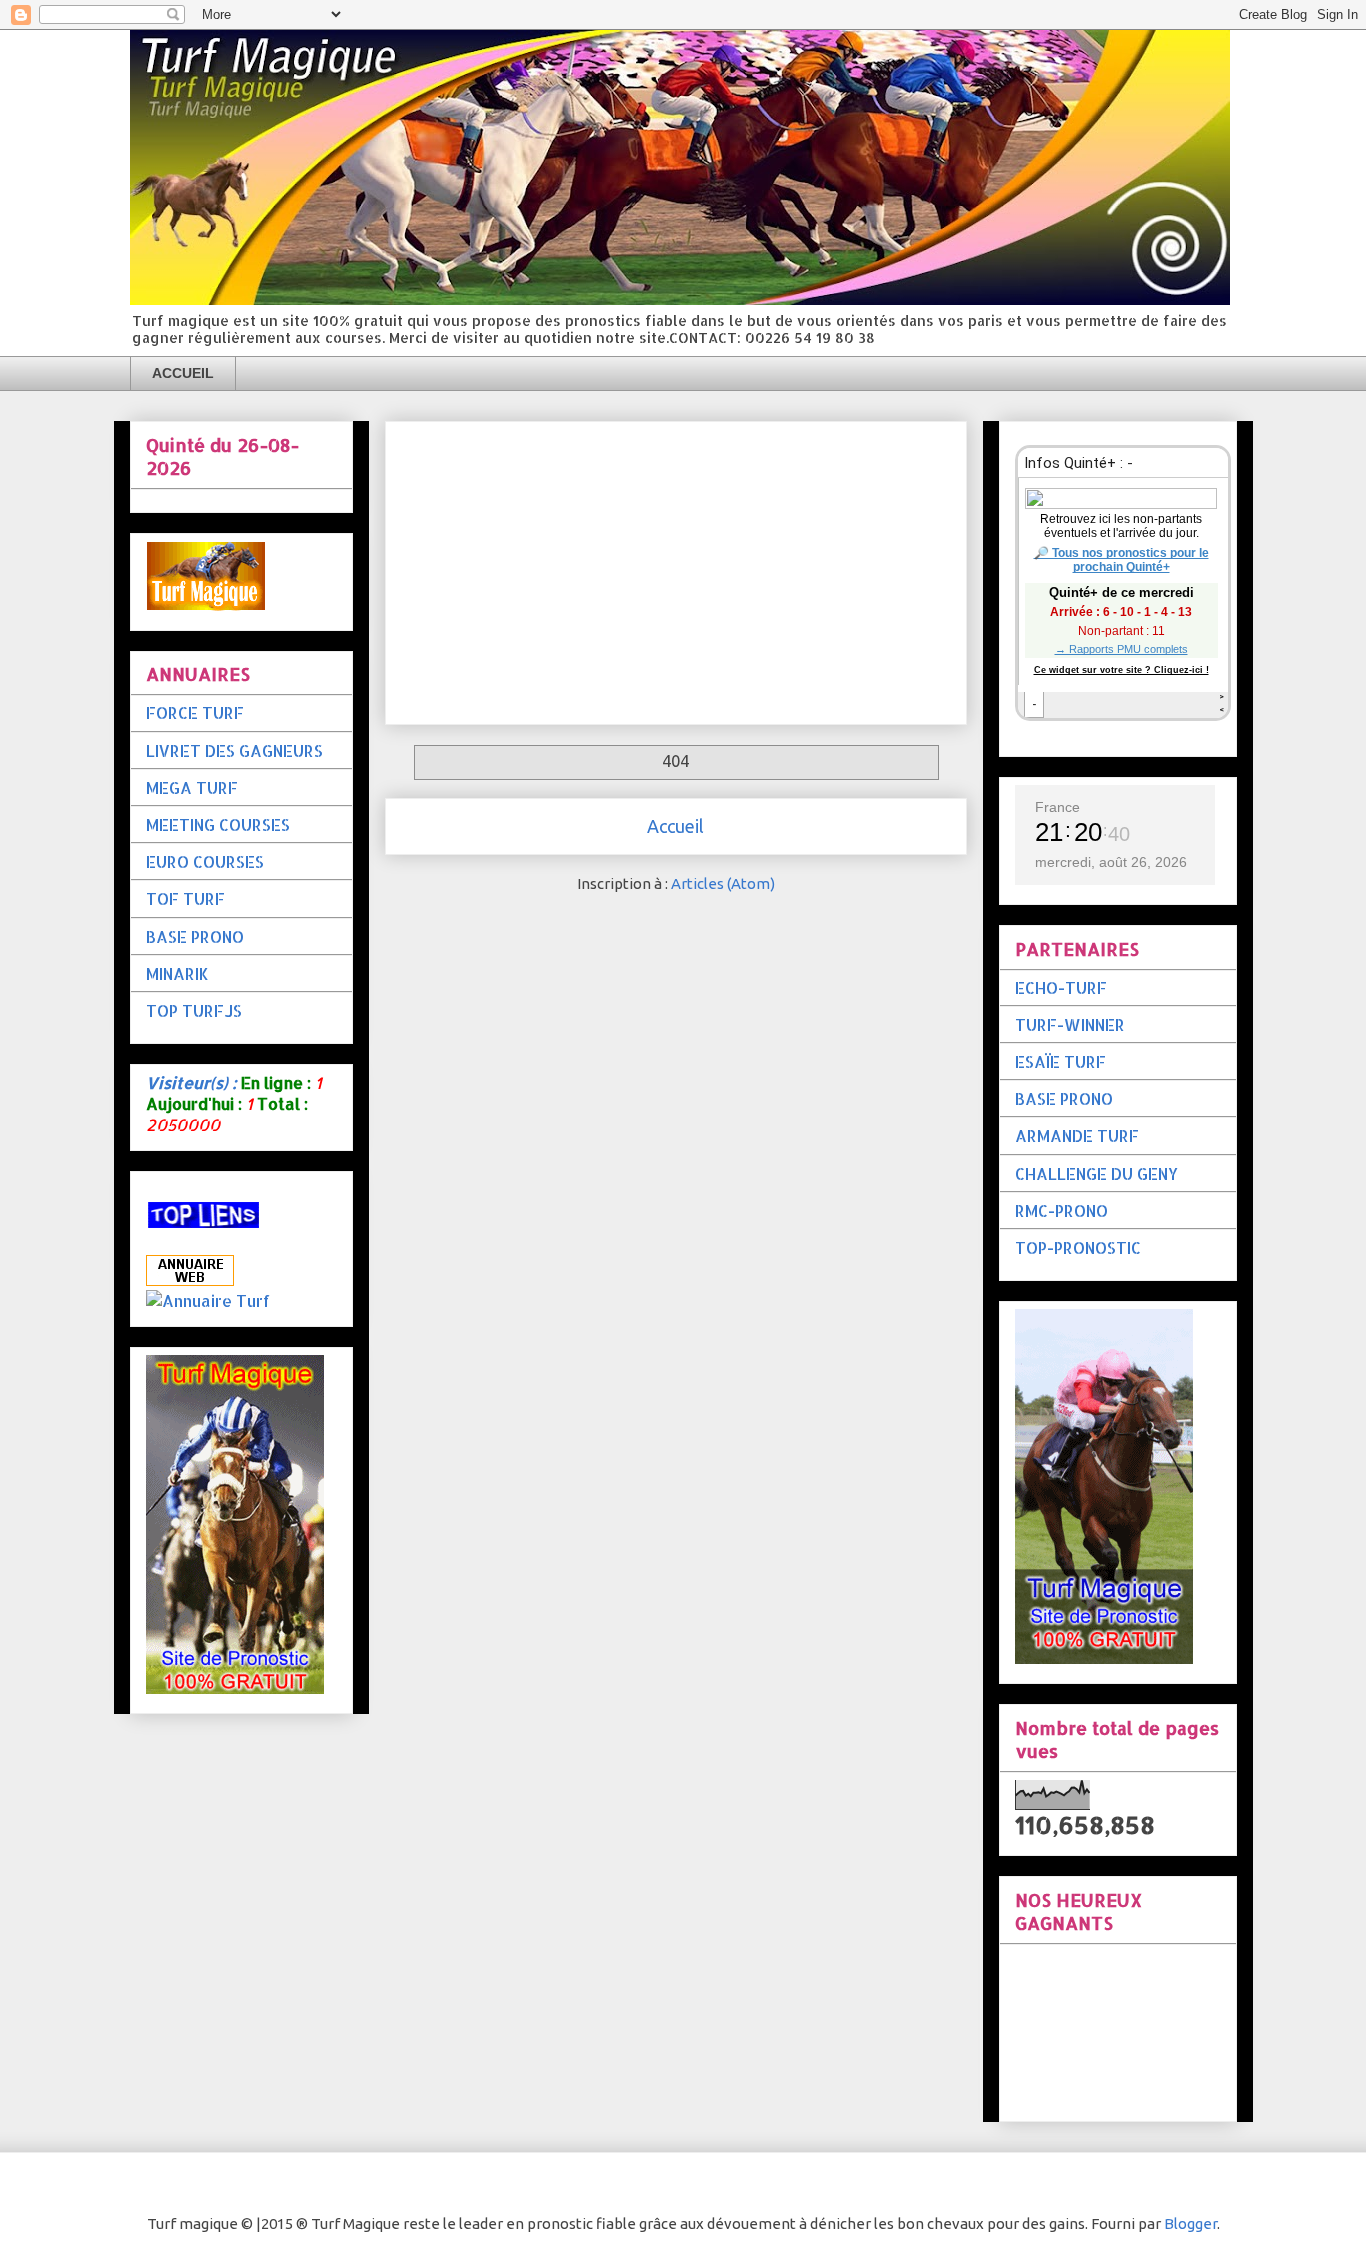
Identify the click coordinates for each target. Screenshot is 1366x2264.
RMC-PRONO (1061, 1210)
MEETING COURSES (218, 824)
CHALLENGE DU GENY (1096, 1173)
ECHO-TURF (1061, 987)
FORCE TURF (195, 712)
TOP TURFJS (194, 1010)
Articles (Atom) (723, 883)
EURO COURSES (205, 861)
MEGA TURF (192, 787)
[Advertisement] (676, 569)
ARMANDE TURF (1077, 1135)
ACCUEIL (183, 373)
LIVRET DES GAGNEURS (234, 750)
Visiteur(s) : (191, 1082)
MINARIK (177, 973)
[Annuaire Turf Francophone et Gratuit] (208, 1300)
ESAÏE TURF (1060, 1061)
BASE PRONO (195, 936)
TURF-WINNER (1070, 1024)
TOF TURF (185, 898)
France (1057, 807)
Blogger (1190, 2223)
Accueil (675, 826)
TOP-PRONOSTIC (1078, 1247)
